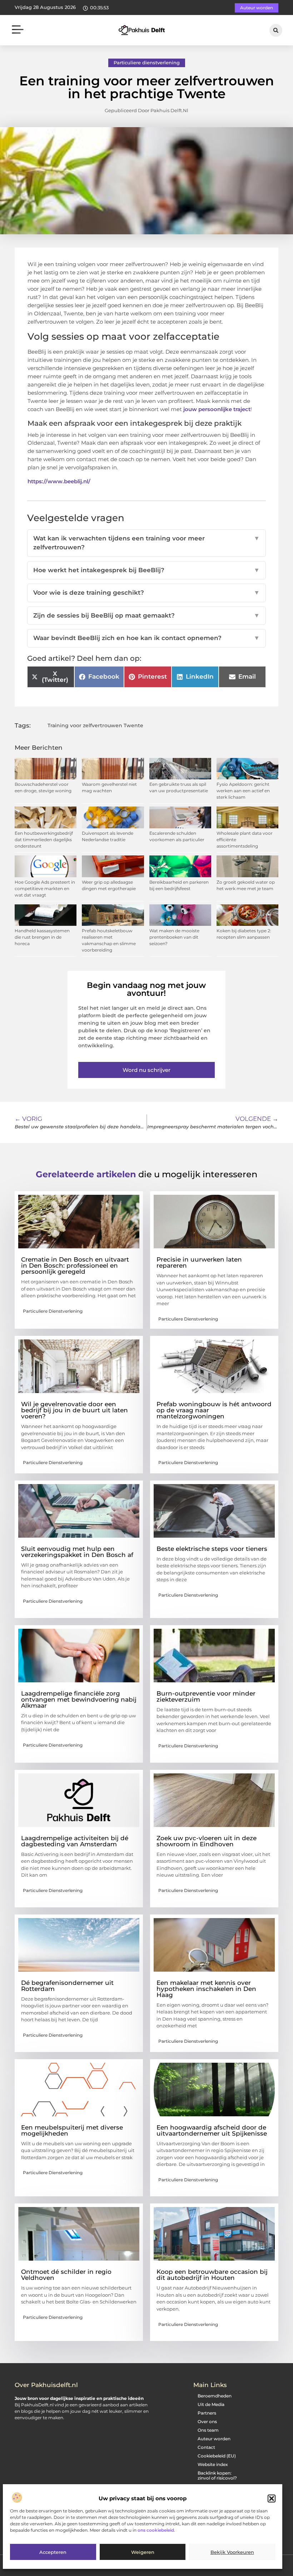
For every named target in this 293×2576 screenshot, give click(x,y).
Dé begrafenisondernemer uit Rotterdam (67, 1986)
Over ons (207, 2422)
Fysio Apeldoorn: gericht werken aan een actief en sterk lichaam (243, 791)
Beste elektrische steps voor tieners (212, 1549)
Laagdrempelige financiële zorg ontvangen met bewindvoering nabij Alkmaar (79, 1699)
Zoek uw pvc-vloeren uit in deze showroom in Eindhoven (207, 1841)
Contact (206, 2447)
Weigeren (143, 2552)
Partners (207, 2413)
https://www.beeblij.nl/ (59, 481)
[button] (272, 2498)
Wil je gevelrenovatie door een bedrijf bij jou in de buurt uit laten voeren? (75, 1410)
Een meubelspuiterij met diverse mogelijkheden (72, 2130)
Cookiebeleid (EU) (217, 2456)
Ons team (208, 2430)
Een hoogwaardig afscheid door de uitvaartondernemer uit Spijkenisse (212, 2130)
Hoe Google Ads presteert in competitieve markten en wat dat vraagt (45, 888)
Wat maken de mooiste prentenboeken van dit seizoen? (174, 937)
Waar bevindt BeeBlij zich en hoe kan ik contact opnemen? (146, 638)
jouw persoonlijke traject (217, 409)
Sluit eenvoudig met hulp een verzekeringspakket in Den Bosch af (77, 1552)
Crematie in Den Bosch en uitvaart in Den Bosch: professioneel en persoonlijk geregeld (75, 1265)
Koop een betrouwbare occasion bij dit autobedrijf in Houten (212, 2275)
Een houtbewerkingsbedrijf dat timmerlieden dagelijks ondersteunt (44, 840)
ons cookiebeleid (156, 2530)
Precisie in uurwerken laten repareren (199, 1262)
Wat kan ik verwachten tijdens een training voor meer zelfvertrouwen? (146, 543)
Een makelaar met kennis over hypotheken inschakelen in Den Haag (206, 1989)
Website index (213, 2464)
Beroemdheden (215, 2396)
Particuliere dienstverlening (147, 63)
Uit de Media (211, 2404)
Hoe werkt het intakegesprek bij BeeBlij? (146, 570)
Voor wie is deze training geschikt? (146, 593)
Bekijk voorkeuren (232, 2552)
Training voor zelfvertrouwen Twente (95, 725)
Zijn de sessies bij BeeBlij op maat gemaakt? (146, 615)
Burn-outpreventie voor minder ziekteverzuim (206, 1696)
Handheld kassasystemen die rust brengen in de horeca (42, 937)
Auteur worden (214, 2439)
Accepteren (53, 2552)
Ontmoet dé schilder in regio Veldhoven (66, 2275)
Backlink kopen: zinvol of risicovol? (217, 2475)
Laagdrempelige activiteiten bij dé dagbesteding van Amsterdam (75, 1841)
